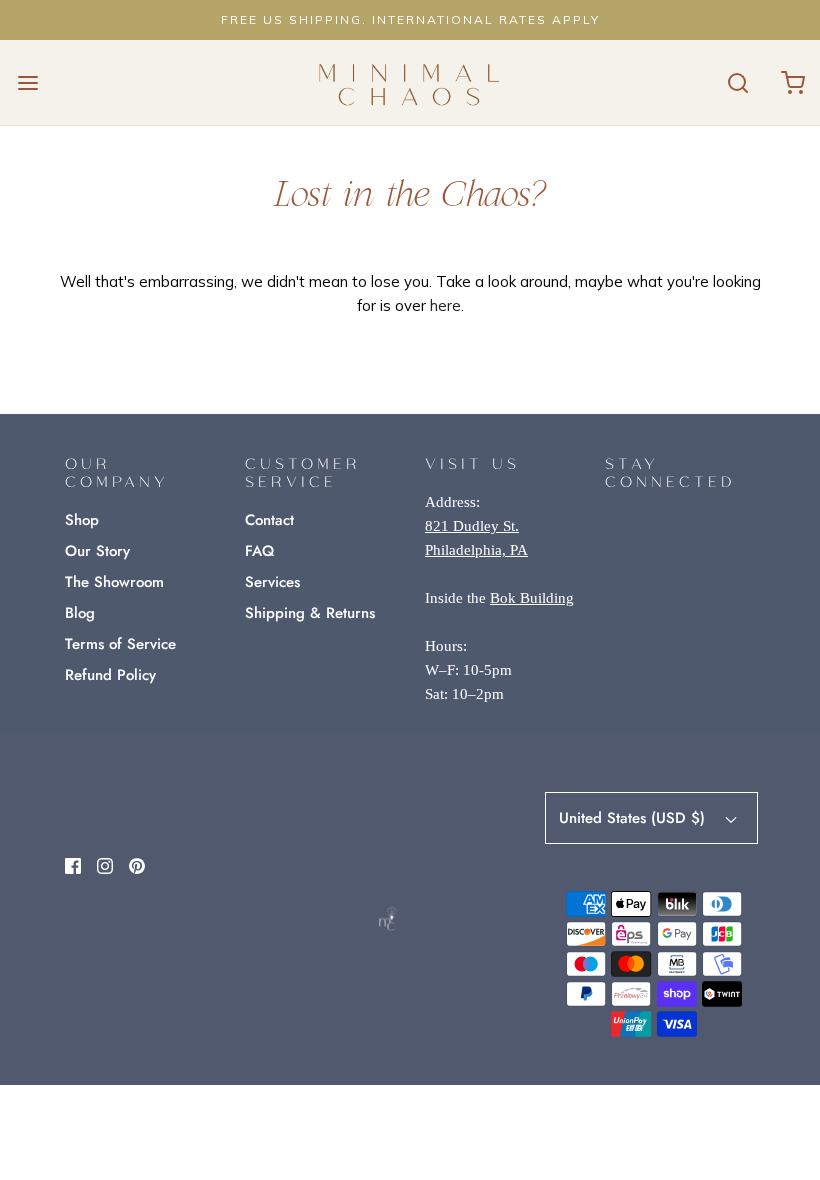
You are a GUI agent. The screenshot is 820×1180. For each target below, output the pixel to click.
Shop (82, 520)
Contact (269, 520)
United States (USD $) (634, 818)
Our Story (97, 551)
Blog (80, 613)
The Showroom (114, 582)
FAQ (259, 551)
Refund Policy (110, 675)
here (445, 305)
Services (272, 582)
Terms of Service (120, 644)
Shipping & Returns (310, 613)
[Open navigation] (27, 82)
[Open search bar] (737, 82)
